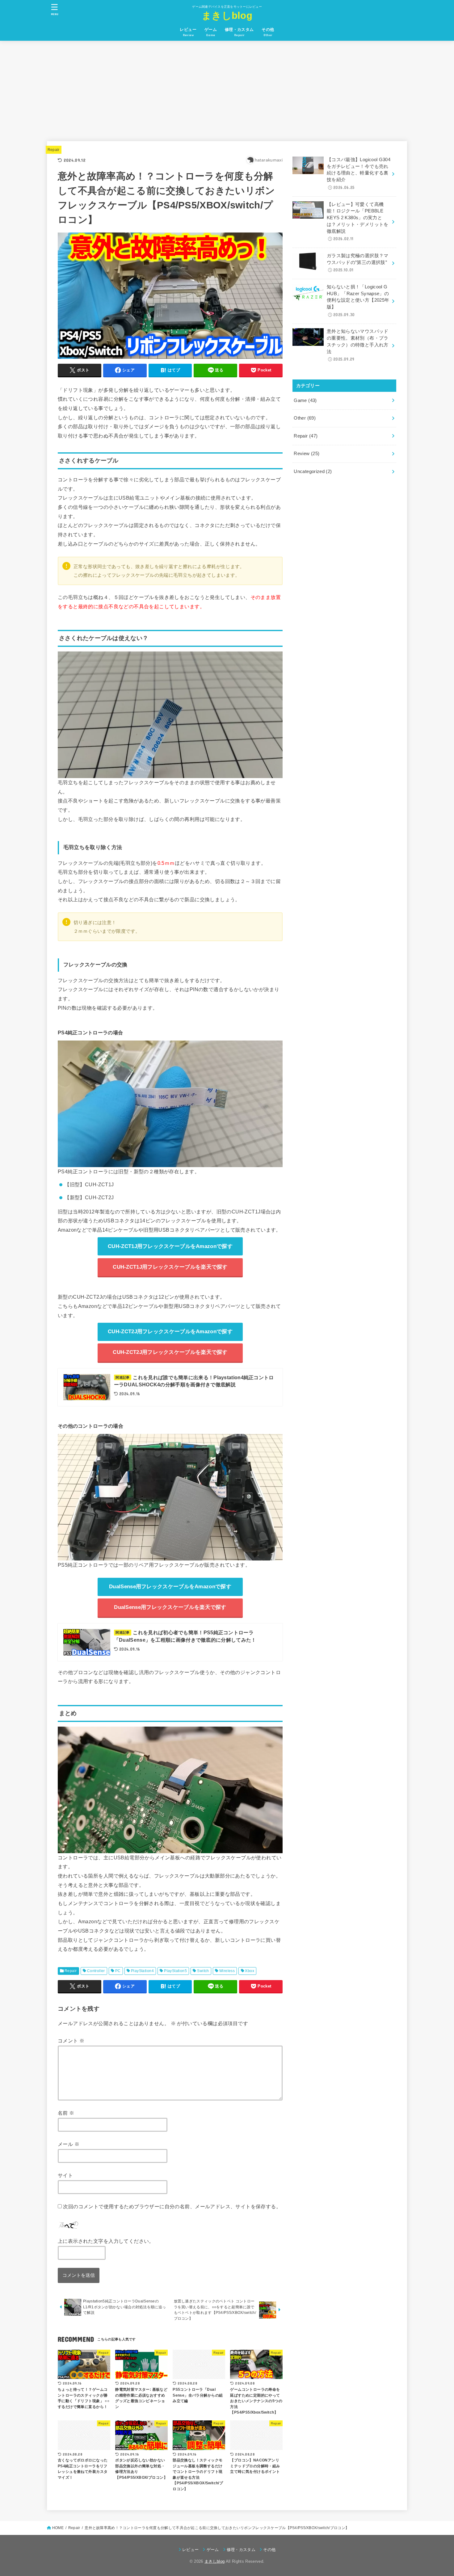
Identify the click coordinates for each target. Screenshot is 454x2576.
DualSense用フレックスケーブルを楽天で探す (170, 1607)
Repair (54, 150)
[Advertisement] (227, 87)
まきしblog (227, 16)
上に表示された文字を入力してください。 (106, 2241)
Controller (96, 1971)
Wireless (227, 1971)
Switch (203, 1971)
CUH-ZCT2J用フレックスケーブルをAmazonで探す (170, 1332)
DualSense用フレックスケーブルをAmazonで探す (170, 1587)
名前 (66, 2113)
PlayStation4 (142, 1971)
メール (69, 2144)
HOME (58, 2528)
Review (307, 454)
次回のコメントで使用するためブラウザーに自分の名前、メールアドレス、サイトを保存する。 (172, 2206)
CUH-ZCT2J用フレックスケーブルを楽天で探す (170, 1352)
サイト (65, 2175)
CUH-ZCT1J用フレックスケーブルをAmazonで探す (170, 1246)
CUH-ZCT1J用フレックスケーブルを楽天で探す (170, 1267)
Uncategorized (313, 471)
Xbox (250, 1971)
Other (305, 418)
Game (305, 400)
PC (118, 1971)
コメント (71, 2041)
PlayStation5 (175, 1971)
